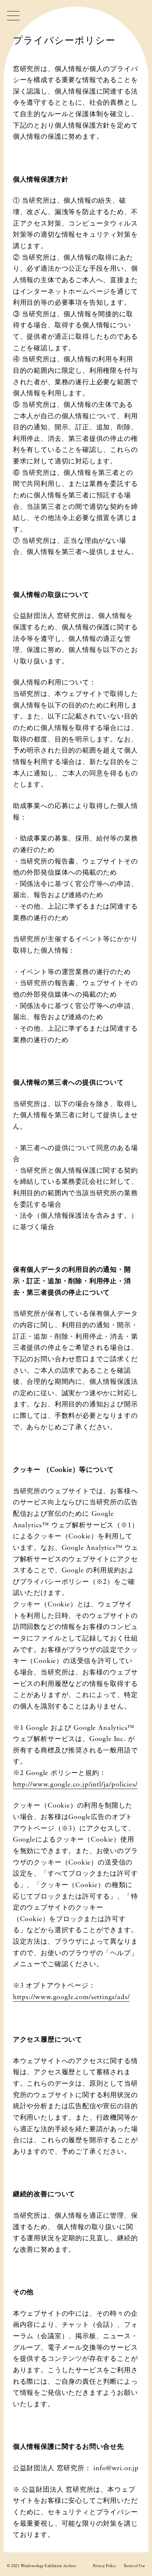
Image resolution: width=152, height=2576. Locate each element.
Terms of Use (134, 2566)
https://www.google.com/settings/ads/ (71, 1997)
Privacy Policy (104, 2566)
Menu (13, 16)
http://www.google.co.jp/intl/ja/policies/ (75, 1785)
